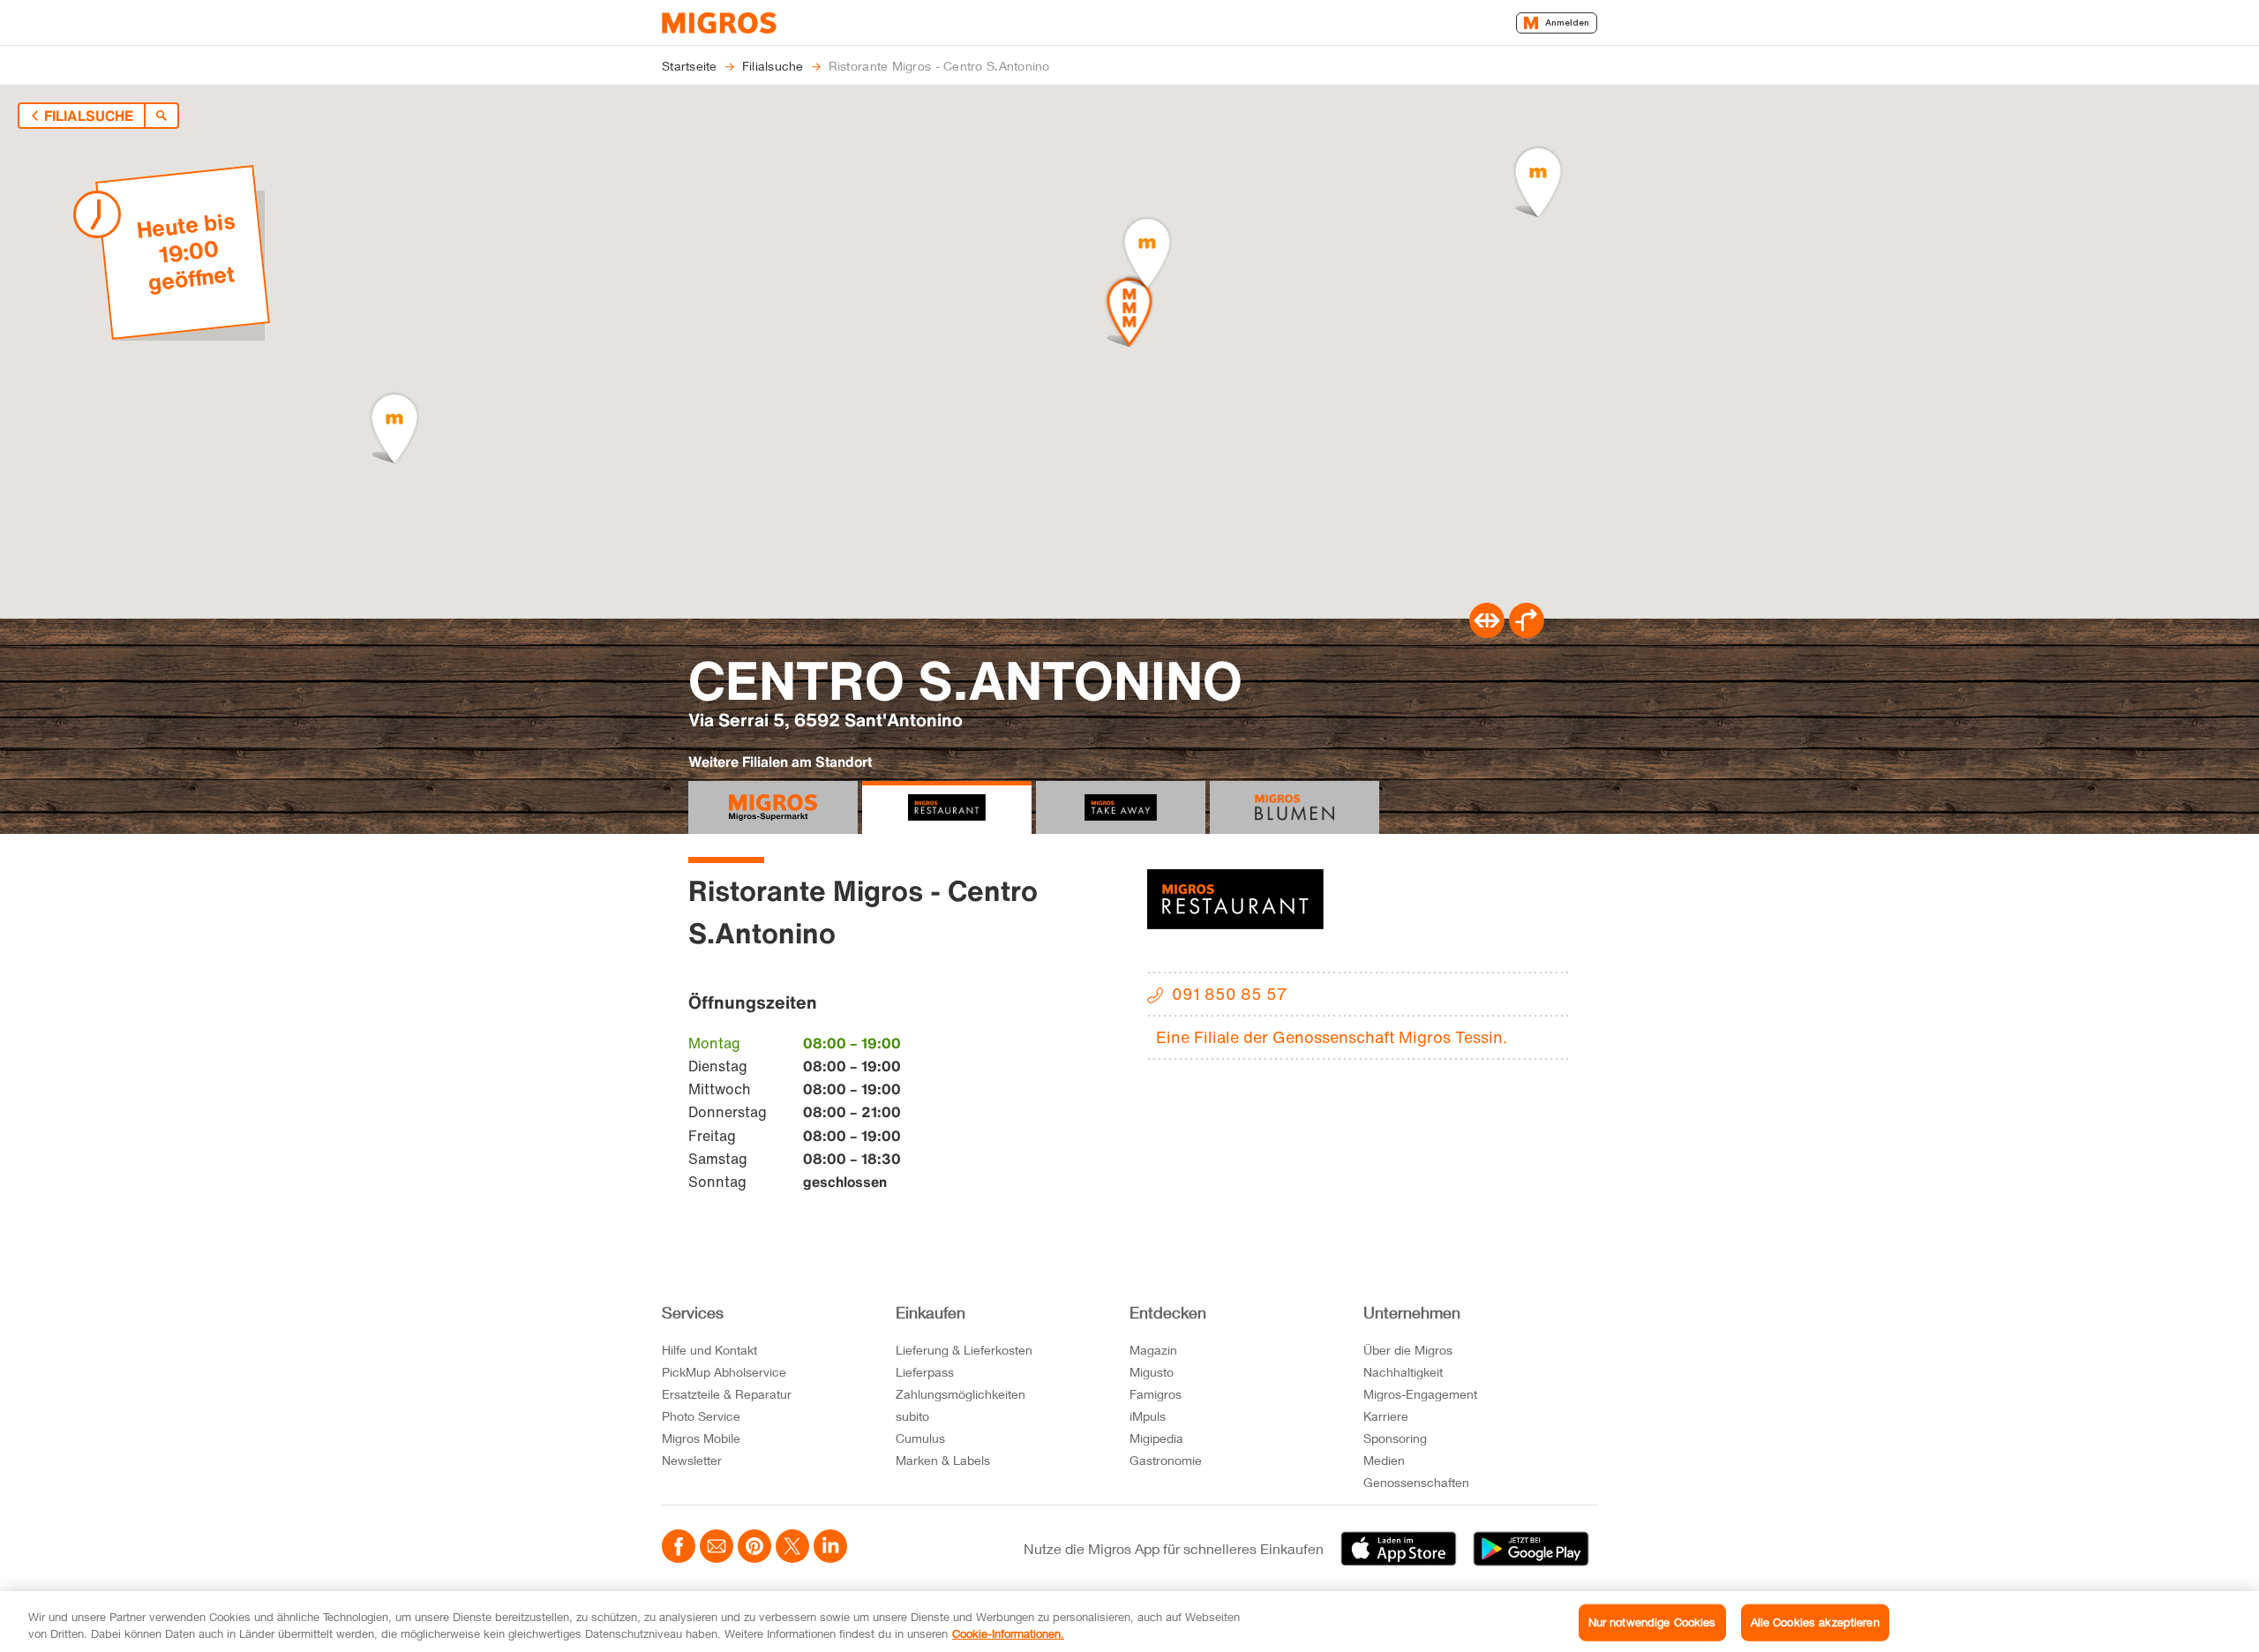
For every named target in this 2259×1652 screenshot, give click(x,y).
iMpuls (1148, 1416)
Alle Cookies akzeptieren (1815, 1622)
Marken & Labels (943, 1460)
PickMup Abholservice (724, 1372)
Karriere (1386, 1416)
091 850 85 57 (1230, 994)
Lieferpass (925, 1372)
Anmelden (1567, 23)
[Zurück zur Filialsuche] (161, 116)
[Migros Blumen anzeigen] (1295, 807)
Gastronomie (1166, 1460)
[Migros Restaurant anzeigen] (947, 807)
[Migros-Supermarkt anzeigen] (773, 807)
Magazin (1153, 1350)
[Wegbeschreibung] (1527, 633)
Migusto (1152, 1372)
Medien (1384, 1460)
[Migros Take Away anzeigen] (1121, 807)
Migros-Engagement (1420, 1394)
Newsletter (692, 1460)
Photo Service (701, 1416)
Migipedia (1156, 1438)
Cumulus (920, 1438)
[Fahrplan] (1487, 633)
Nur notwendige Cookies (1652, 1622)
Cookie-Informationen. (1008, 1633)
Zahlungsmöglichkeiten (961, 1394)
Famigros (1156, 1394)
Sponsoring (1395, 1438)
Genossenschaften (1416, 1482)
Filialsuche (89, 116)
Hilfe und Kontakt (709, 1350)
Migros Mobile (701, 1438)
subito (912, 1416)
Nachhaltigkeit (1403, 1372)
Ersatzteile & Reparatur (727, 1394)
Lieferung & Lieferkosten (964, 1350)
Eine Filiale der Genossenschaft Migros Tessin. (1332, 1037)
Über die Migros (1408, 1350)
